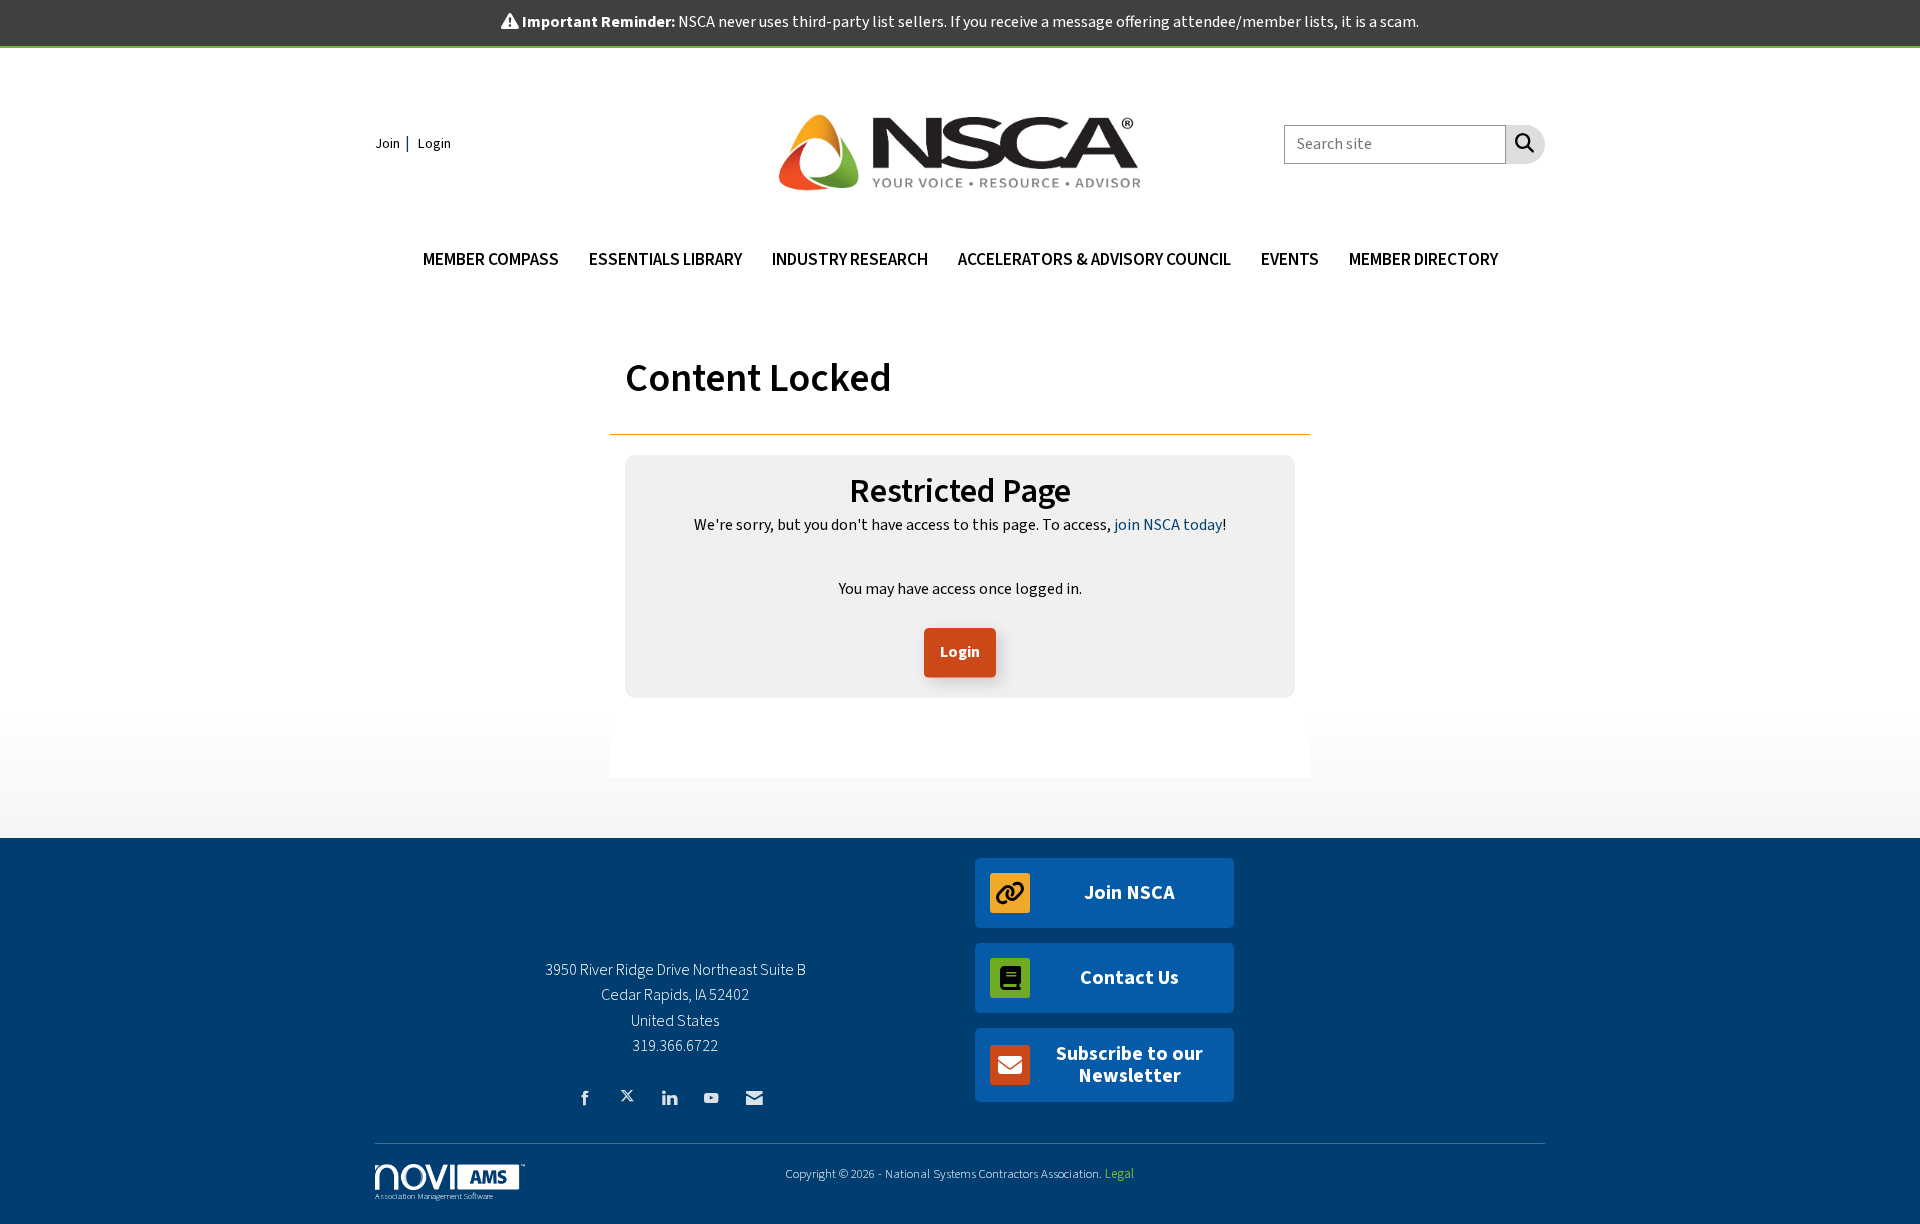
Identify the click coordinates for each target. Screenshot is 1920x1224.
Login (960, 652)
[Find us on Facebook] (585, 1096)
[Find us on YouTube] (711, 1096)
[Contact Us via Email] (754, 1096)
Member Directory (1423, 259)
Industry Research (850, 259)
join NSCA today (1168, 525)
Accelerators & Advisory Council (1094, 259)
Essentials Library (665, 259)
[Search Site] (1520, 143)
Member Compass (491, 259)
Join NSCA (1129, 893)
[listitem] (395, 143)
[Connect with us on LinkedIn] (669, 1096)
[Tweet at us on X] (627, 1096)
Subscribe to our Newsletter (1129, 1065)
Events (1290, 259)
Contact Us (1129, 978)
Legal (1119, 1174)
